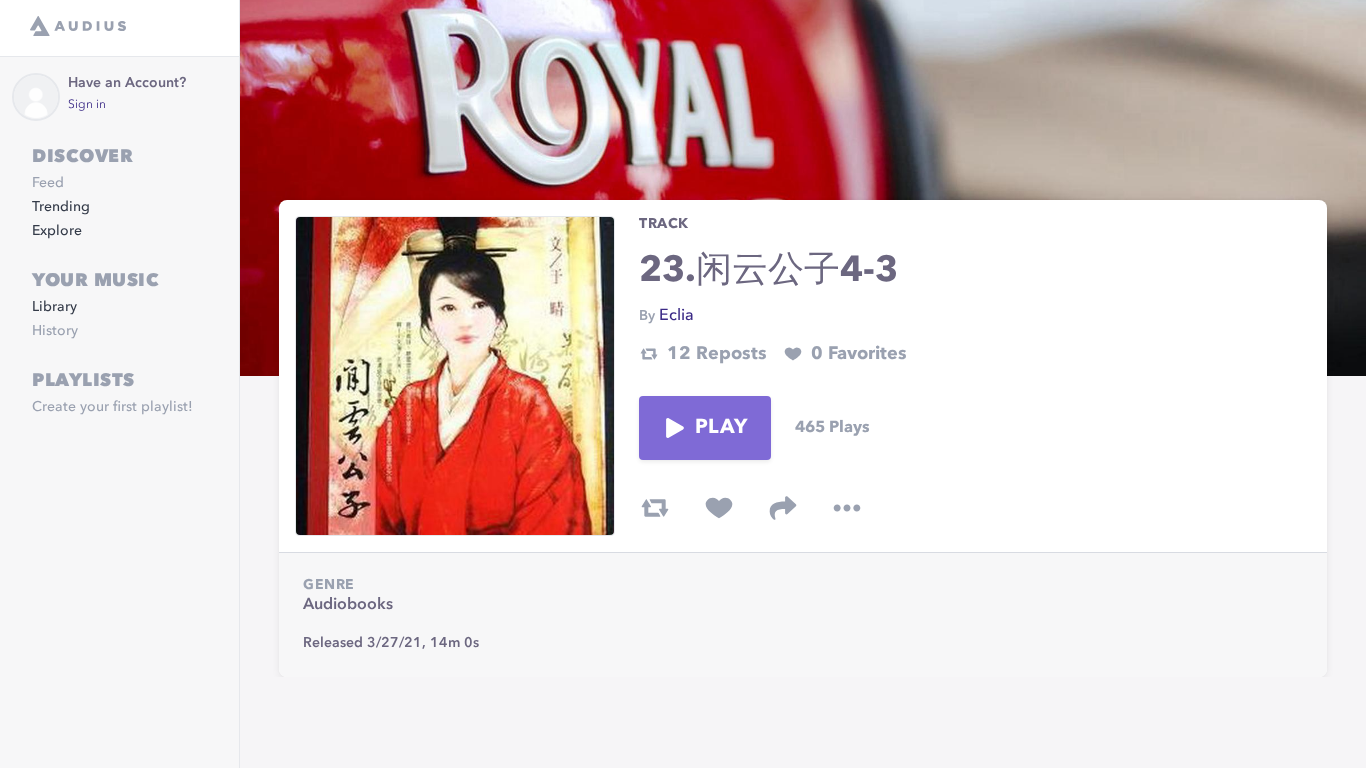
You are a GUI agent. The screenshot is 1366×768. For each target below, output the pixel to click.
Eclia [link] (676, 316)
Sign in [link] (87, 105)
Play (721, 428)
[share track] (783, 508)
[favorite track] (719, 508)
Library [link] (54, 307)
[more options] (847, 508)
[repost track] (655, 508)
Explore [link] (57, 231)
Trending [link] (61, 207)
